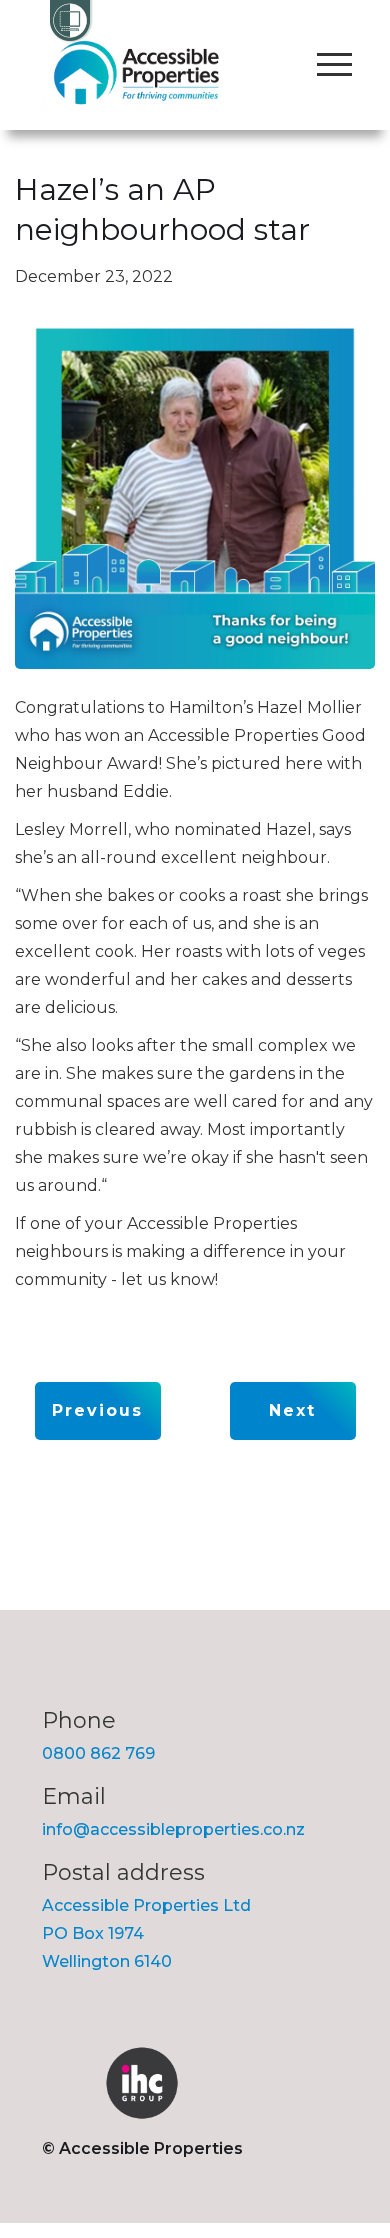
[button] (334, 65)
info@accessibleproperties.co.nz (173, 1829)
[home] (136, 72)
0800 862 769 (98, 1753)
